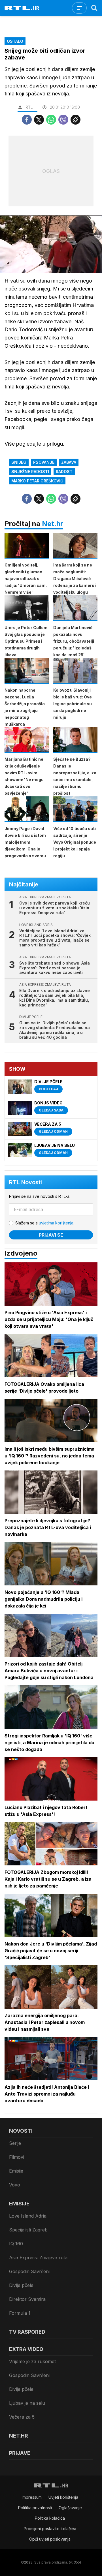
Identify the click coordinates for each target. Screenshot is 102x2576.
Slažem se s (45, 1223)
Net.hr (53, 524)
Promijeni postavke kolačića (50, 2529)
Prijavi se (51, 1235)
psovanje (44, 462)
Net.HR (19, 2436)
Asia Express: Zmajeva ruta (38, 2258)
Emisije (16, 2171)
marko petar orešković (37, 481)
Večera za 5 (22, 2417)
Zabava (69, 462)
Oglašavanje (70, 2508)
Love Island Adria (28, 2216)
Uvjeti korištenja (63, 2497)
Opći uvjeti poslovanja (50, 2539)
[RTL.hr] (22, 8)
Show (17, 1069)
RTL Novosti (25, 1182)
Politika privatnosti (35, 2508)
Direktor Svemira (27, 2299)
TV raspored (27, 2332)
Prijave (20, 2453)
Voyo (15, 2185)
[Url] (76, 120)
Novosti (21, 2131)
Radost (64, 472)
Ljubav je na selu (27, 2403)
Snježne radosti (30, 472)
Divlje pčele (21, 2285)
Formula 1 (20, 2313)
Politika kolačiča (50, 2518)
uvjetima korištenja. (57, 1223)
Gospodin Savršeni (29, 2271)
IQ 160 (16, 2244)
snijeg (19, 462)
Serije (15, 2143)
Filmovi (17, 2157)
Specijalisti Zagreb (28, 2230)
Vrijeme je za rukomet (32, 2361)
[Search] (94, 8)
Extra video (26, 2349)
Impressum (32, 2497)
